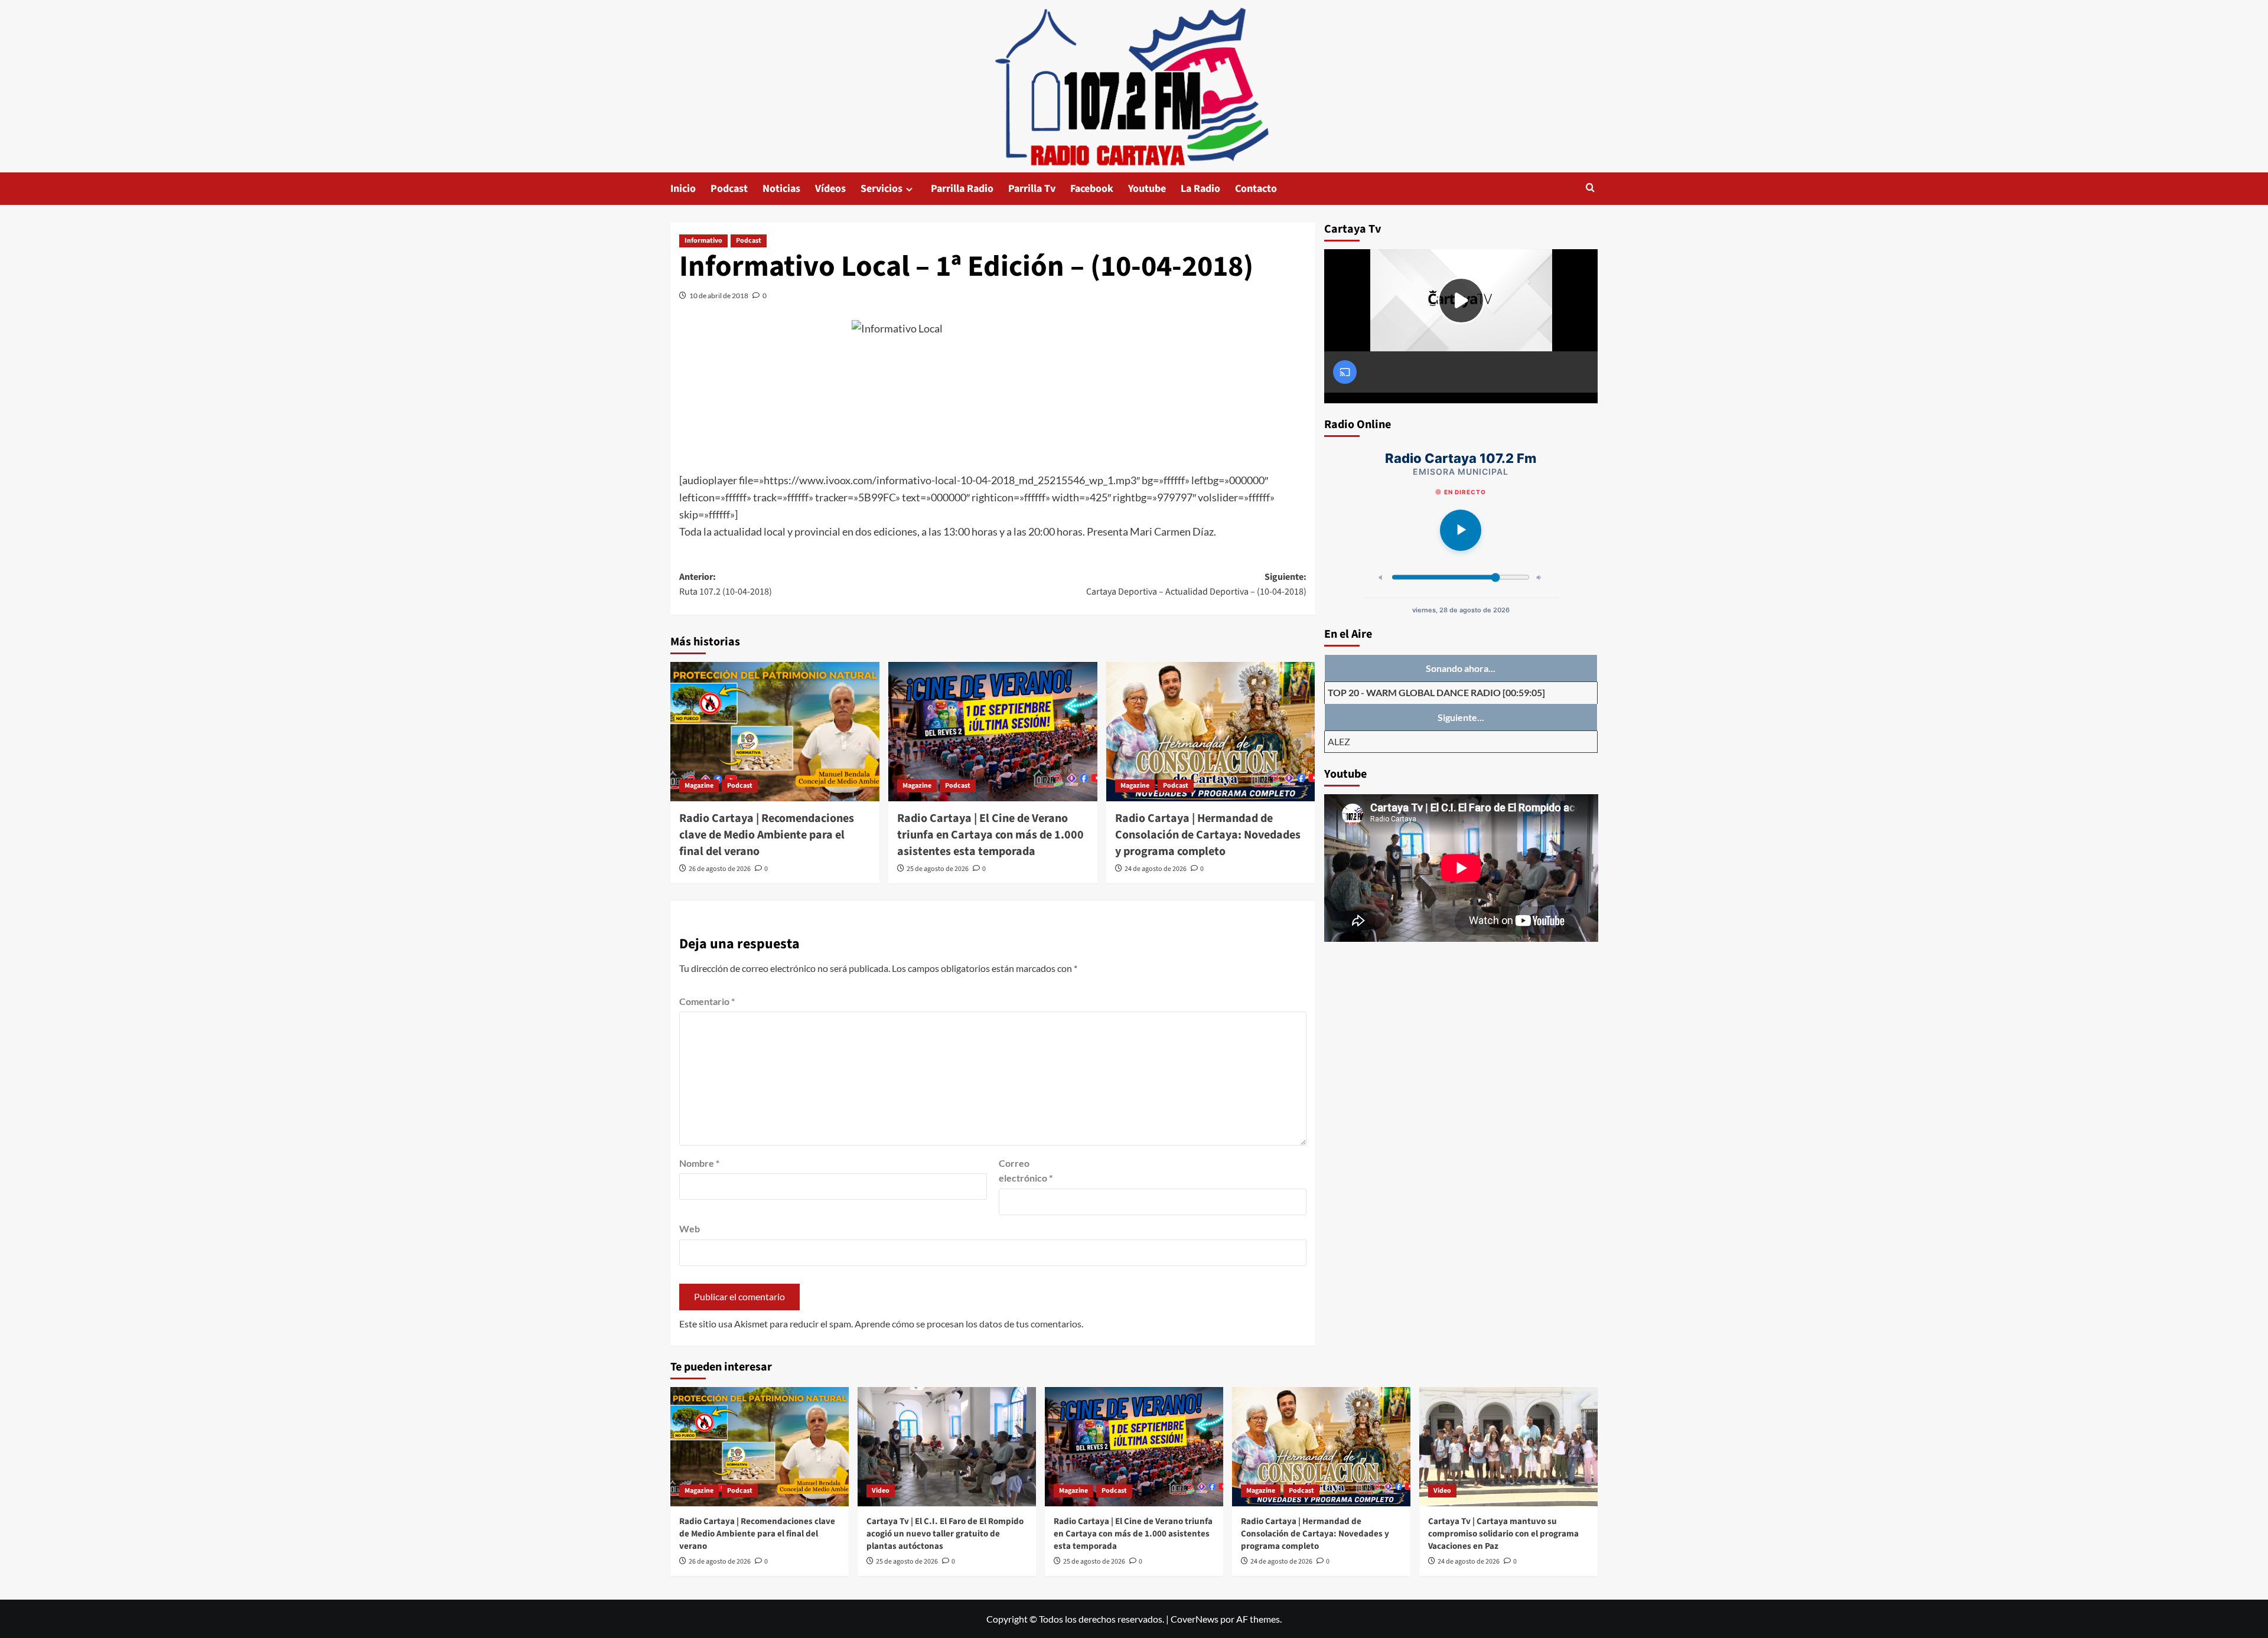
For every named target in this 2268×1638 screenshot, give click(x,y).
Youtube (1147, 189)
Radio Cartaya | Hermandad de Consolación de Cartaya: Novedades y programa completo (1208, 835)
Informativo (703, 241)
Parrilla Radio (962, 189)
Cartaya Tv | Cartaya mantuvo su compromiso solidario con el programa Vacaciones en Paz (1503, 1534)
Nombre (699, 1163)
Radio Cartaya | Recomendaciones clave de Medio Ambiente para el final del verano (767, 835)
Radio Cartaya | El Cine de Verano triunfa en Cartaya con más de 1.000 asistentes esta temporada (990, 835)
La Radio (1200, 189)
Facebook (1092, 189)
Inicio (683, 189)
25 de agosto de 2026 (938, 869)
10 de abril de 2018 (719, 296)
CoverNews (1195, 1619)
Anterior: (726, 585)
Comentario (707, 1001)
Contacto (1256, 189)
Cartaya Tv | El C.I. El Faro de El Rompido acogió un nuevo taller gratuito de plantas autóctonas (945, 1534)
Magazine (699, 786)
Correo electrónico (1026, 1171)
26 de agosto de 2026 (720, 869)
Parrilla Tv (1032, 189)
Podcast (729, 189)
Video (881, 1491)
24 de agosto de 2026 (1156, 869)
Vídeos (830, 189)
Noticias (781, 189)
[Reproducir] (1461, 530)
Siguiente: (1196, 585)
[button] (1590, 189)
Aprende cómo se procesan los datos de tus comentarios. (969, 1324)
